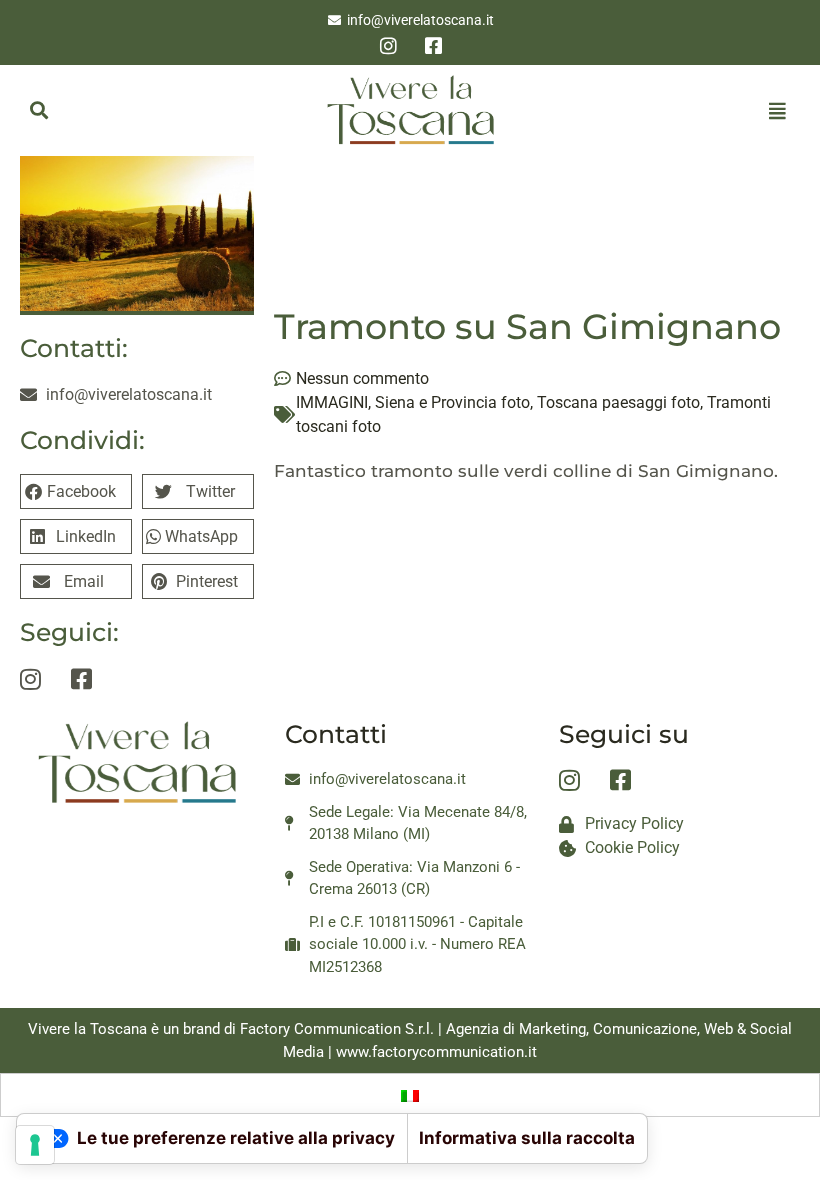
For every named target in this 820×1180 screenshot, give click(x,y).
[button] (38, 110)
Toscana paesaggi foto (618, 402)
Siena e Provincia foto (452, 402)
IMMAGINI (332, 402)
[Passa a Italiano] (410, 1095)
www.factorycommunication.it (436, 1052)
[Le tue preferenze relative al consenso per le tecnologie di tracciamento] (35, 1145)
